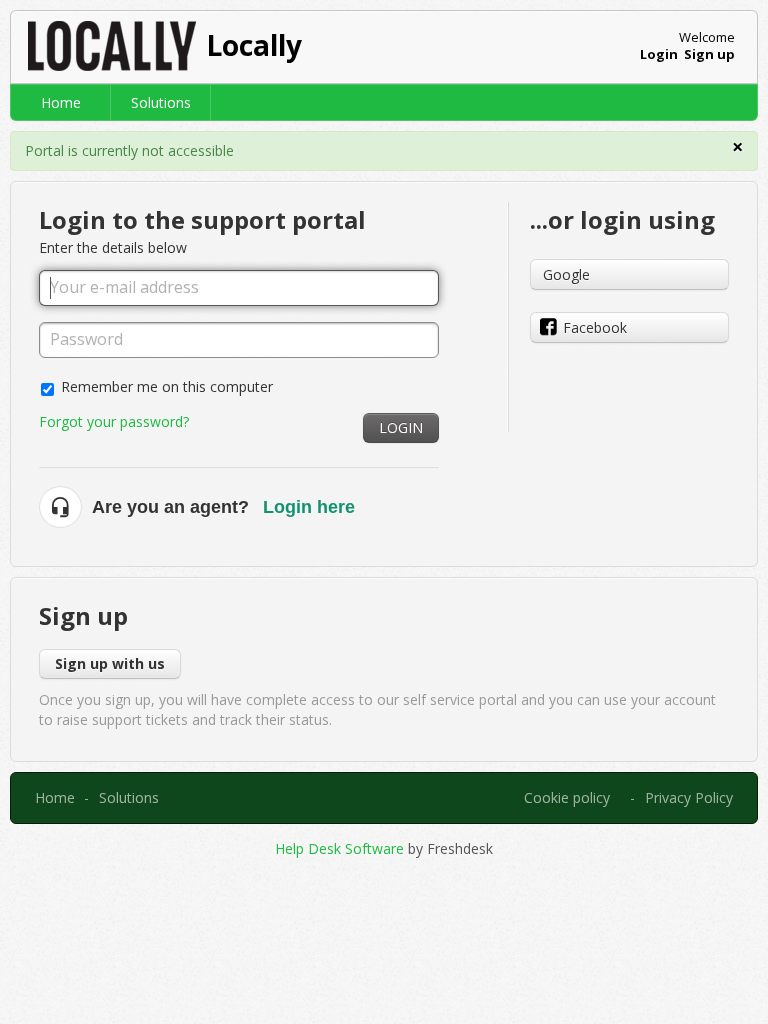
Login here (309, 507)
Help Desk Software (341, 848)
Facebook (595, 327)
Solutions (161, 102)
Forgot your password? (114, 421)
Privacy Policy (689, 797)
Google (566, 274)
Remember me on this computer (167, 386)
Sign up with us (110, 663)
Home (61, 102)
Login (401, 427)
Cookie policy (567, 797)
